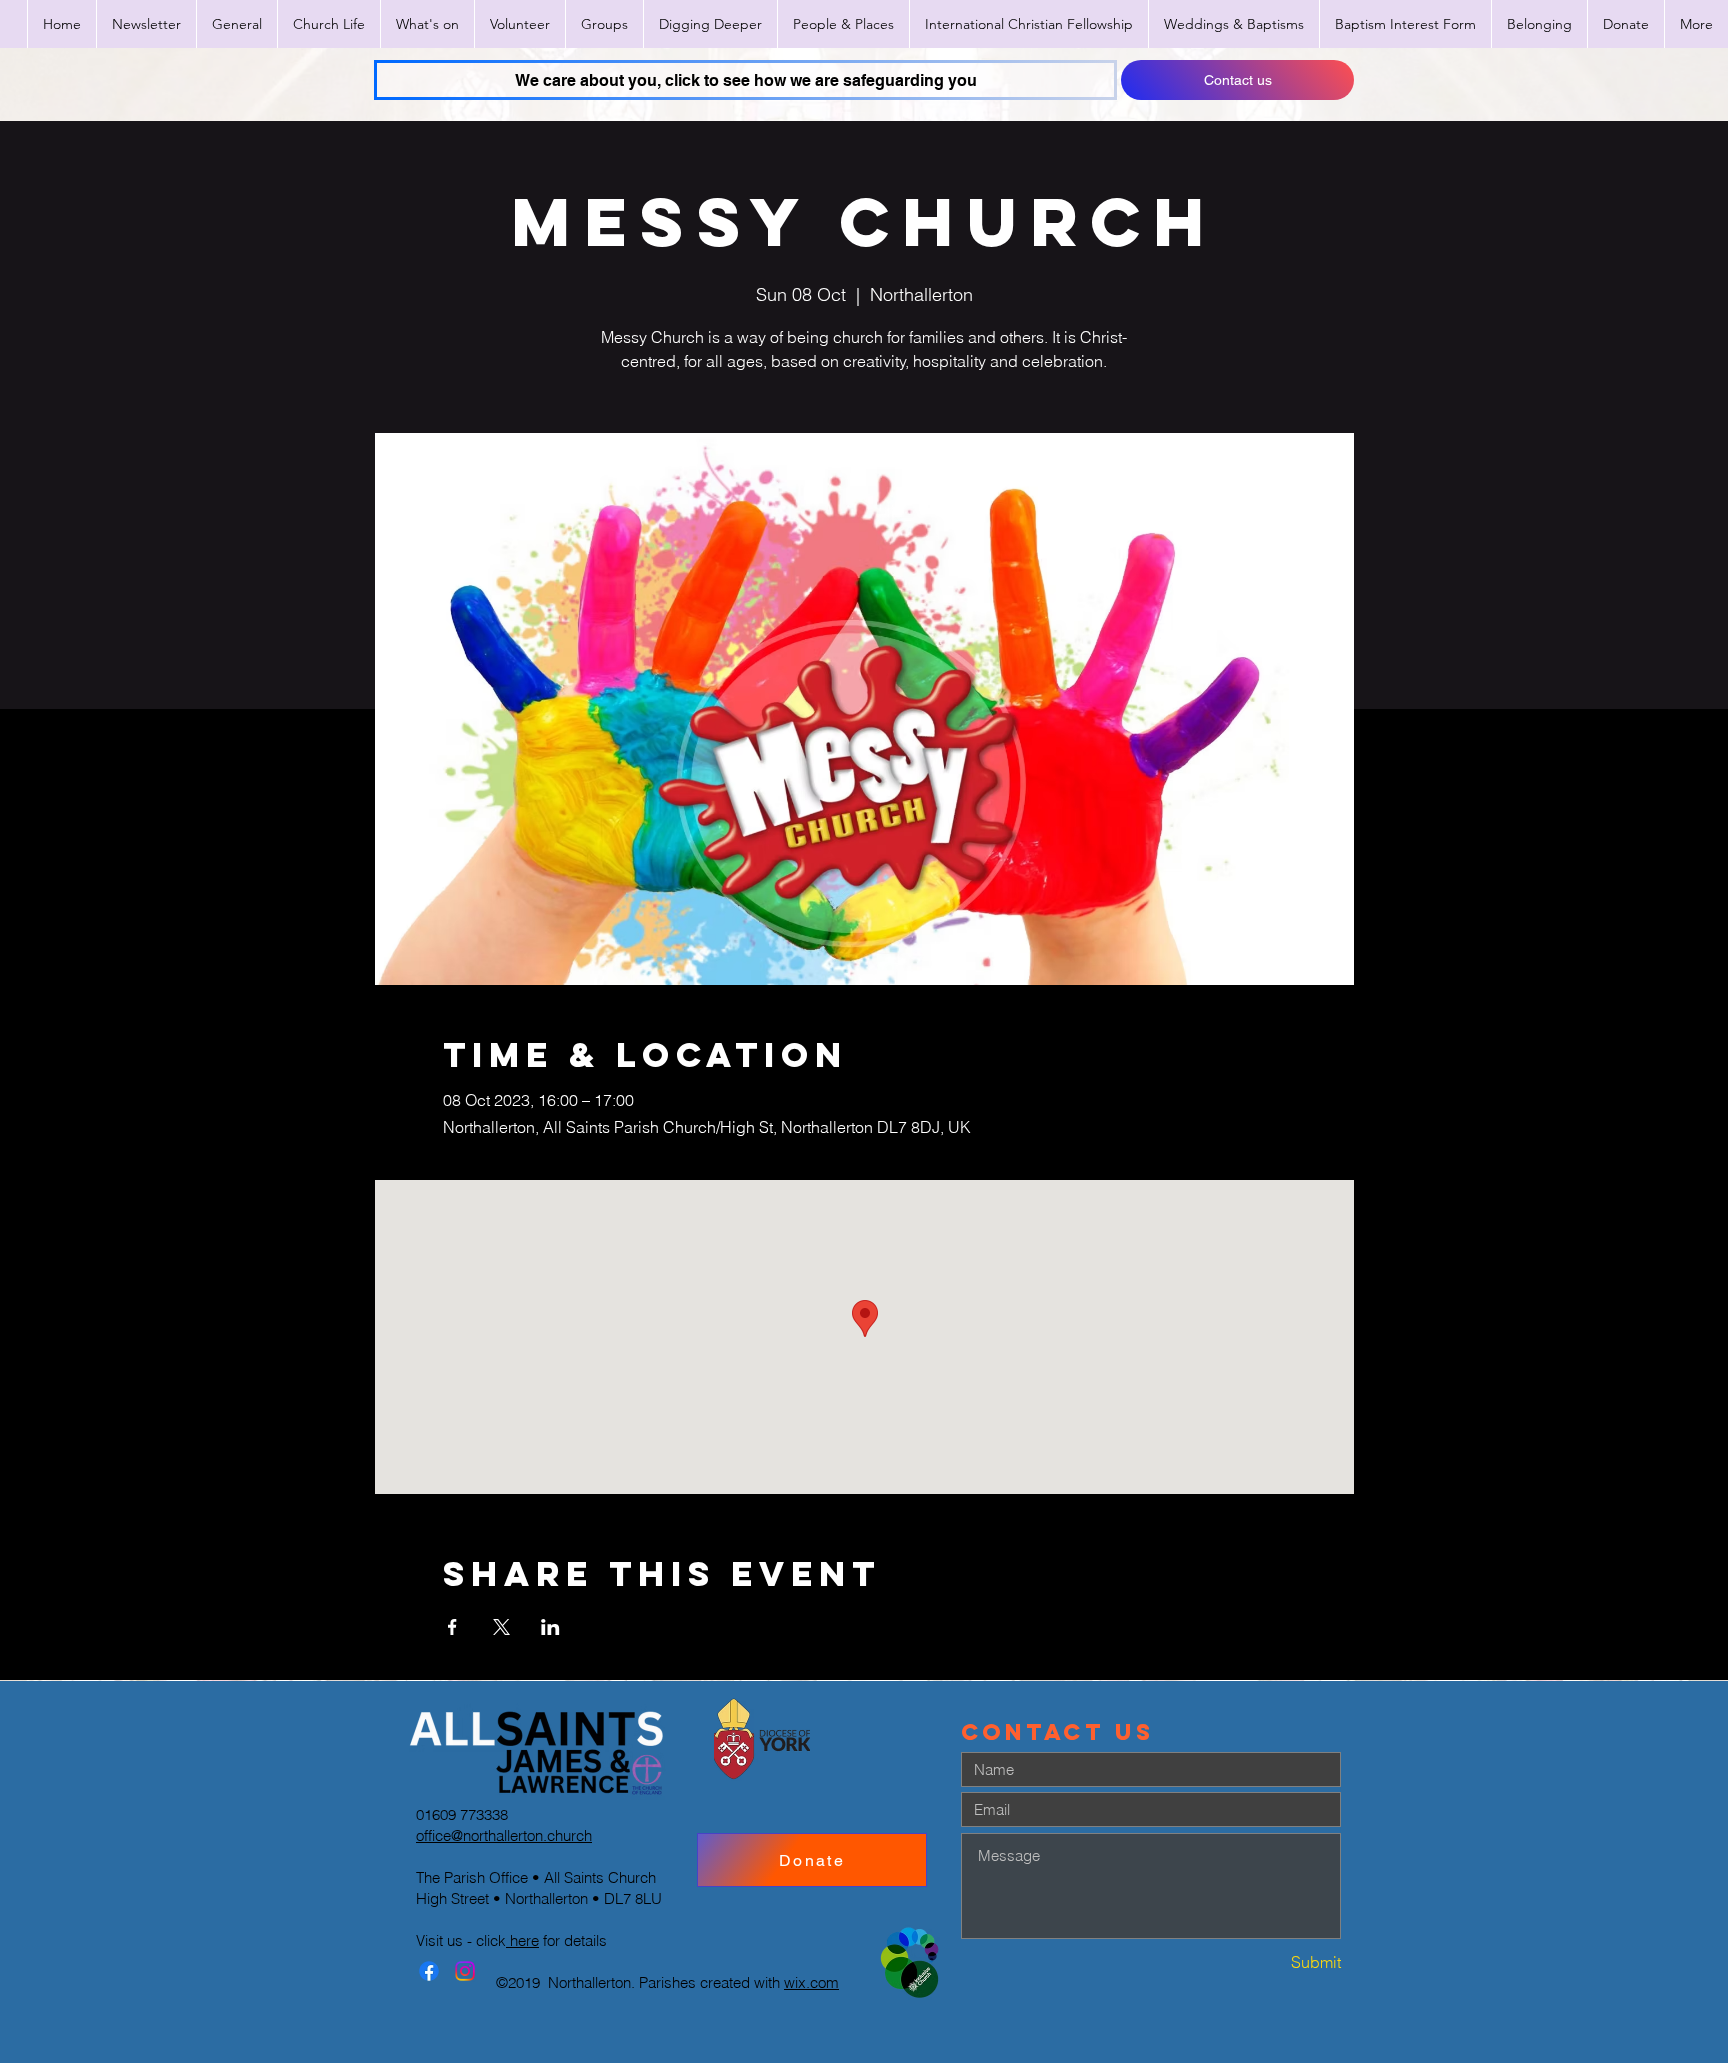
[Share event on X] (501, 1627)
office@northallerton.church (504, 1835)
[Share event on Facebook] (452, 1627)
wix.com (811, 1982)
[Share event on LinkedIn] (550, 1627)
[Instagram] (465, 1971)
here (522, 1940)
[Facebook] (429, 1971)
